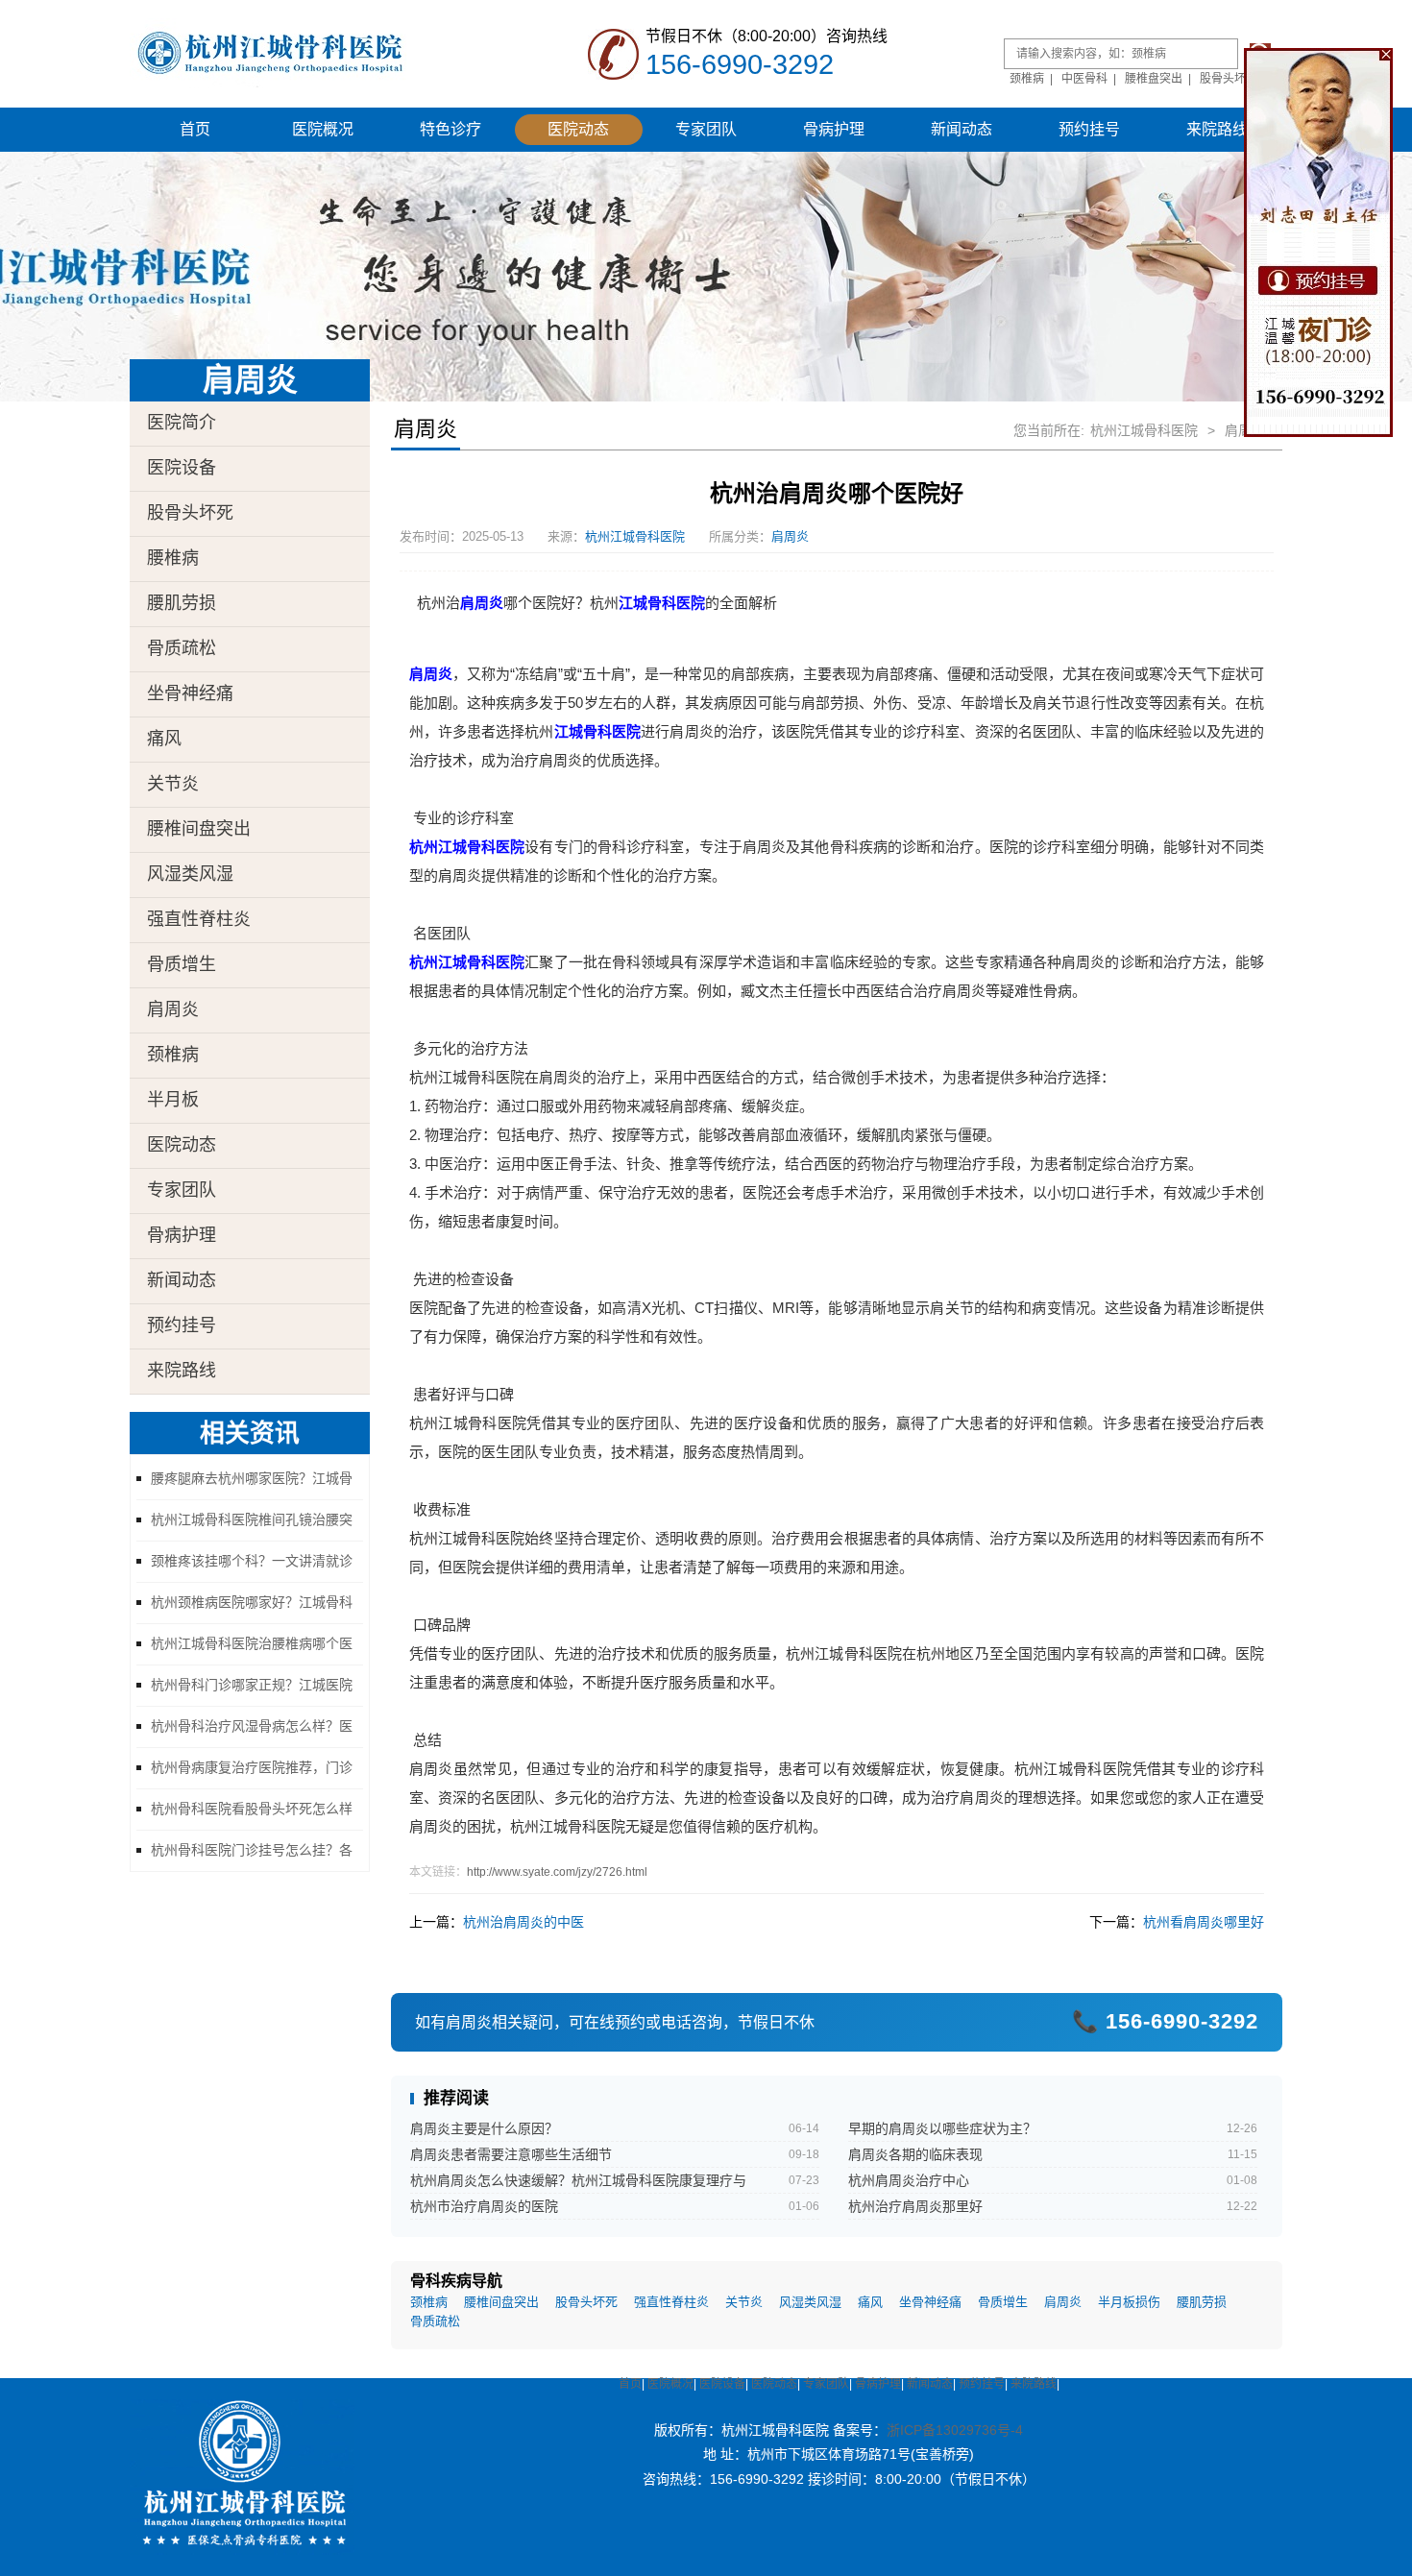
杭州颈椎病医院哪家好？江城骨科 (252, 1602)
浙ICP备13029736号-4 (955, 2430)
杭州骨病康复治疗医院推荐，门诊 (252, 1767)
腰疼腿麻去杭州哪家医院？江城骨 (252, 1478)
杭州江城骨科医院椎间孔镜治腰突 (252, 1519)
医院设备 (182, 468)
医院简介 (182, 423)
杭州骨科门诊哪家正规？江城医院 (252, 1685)
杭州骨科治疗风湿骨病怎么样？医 (252, 1726)
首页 (195, 129)
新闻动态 (962, 129)
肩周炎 (173, 1009)
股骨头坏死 (1229, 79)
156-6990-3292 (740, 64)
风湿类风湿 (190, 874)
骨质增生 (182, 964)
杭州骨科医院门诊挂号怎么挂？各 (252, 1850)
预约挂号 (1089, 129)
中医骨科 (1084, 79)
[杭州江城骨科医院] (298, 53)
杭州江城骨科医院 (1144, 430)
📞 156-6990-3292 (1165, 2021)
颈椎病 (1027, 79)
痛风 (164, 739)
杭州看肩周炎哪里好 (1204, 1922)
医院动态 (578, 129)
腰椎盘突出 (1154, 79)
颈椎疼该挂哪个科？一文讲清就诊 (252, 1561)
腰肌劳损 (182, 603)
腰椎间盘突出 (199, 829)
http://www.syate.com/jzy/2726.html (557, 1872)
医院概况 (323, 129)
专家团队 (706, 129)
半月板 (173, 1100)
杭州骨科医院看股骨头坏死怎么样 (252, 1809)
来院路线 (1217, 129)
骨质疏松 (182, 648)
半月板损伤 (1129, 2302)
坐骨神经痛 (190, 693)
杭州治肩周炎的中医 (523, 1922)
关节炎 (173, 784)
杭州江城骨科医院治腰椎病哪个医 (252, 1643)
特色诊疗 (450, 129)
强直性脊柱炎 (199, 919)
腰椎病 (173, 558)
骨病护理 (834, 129)
